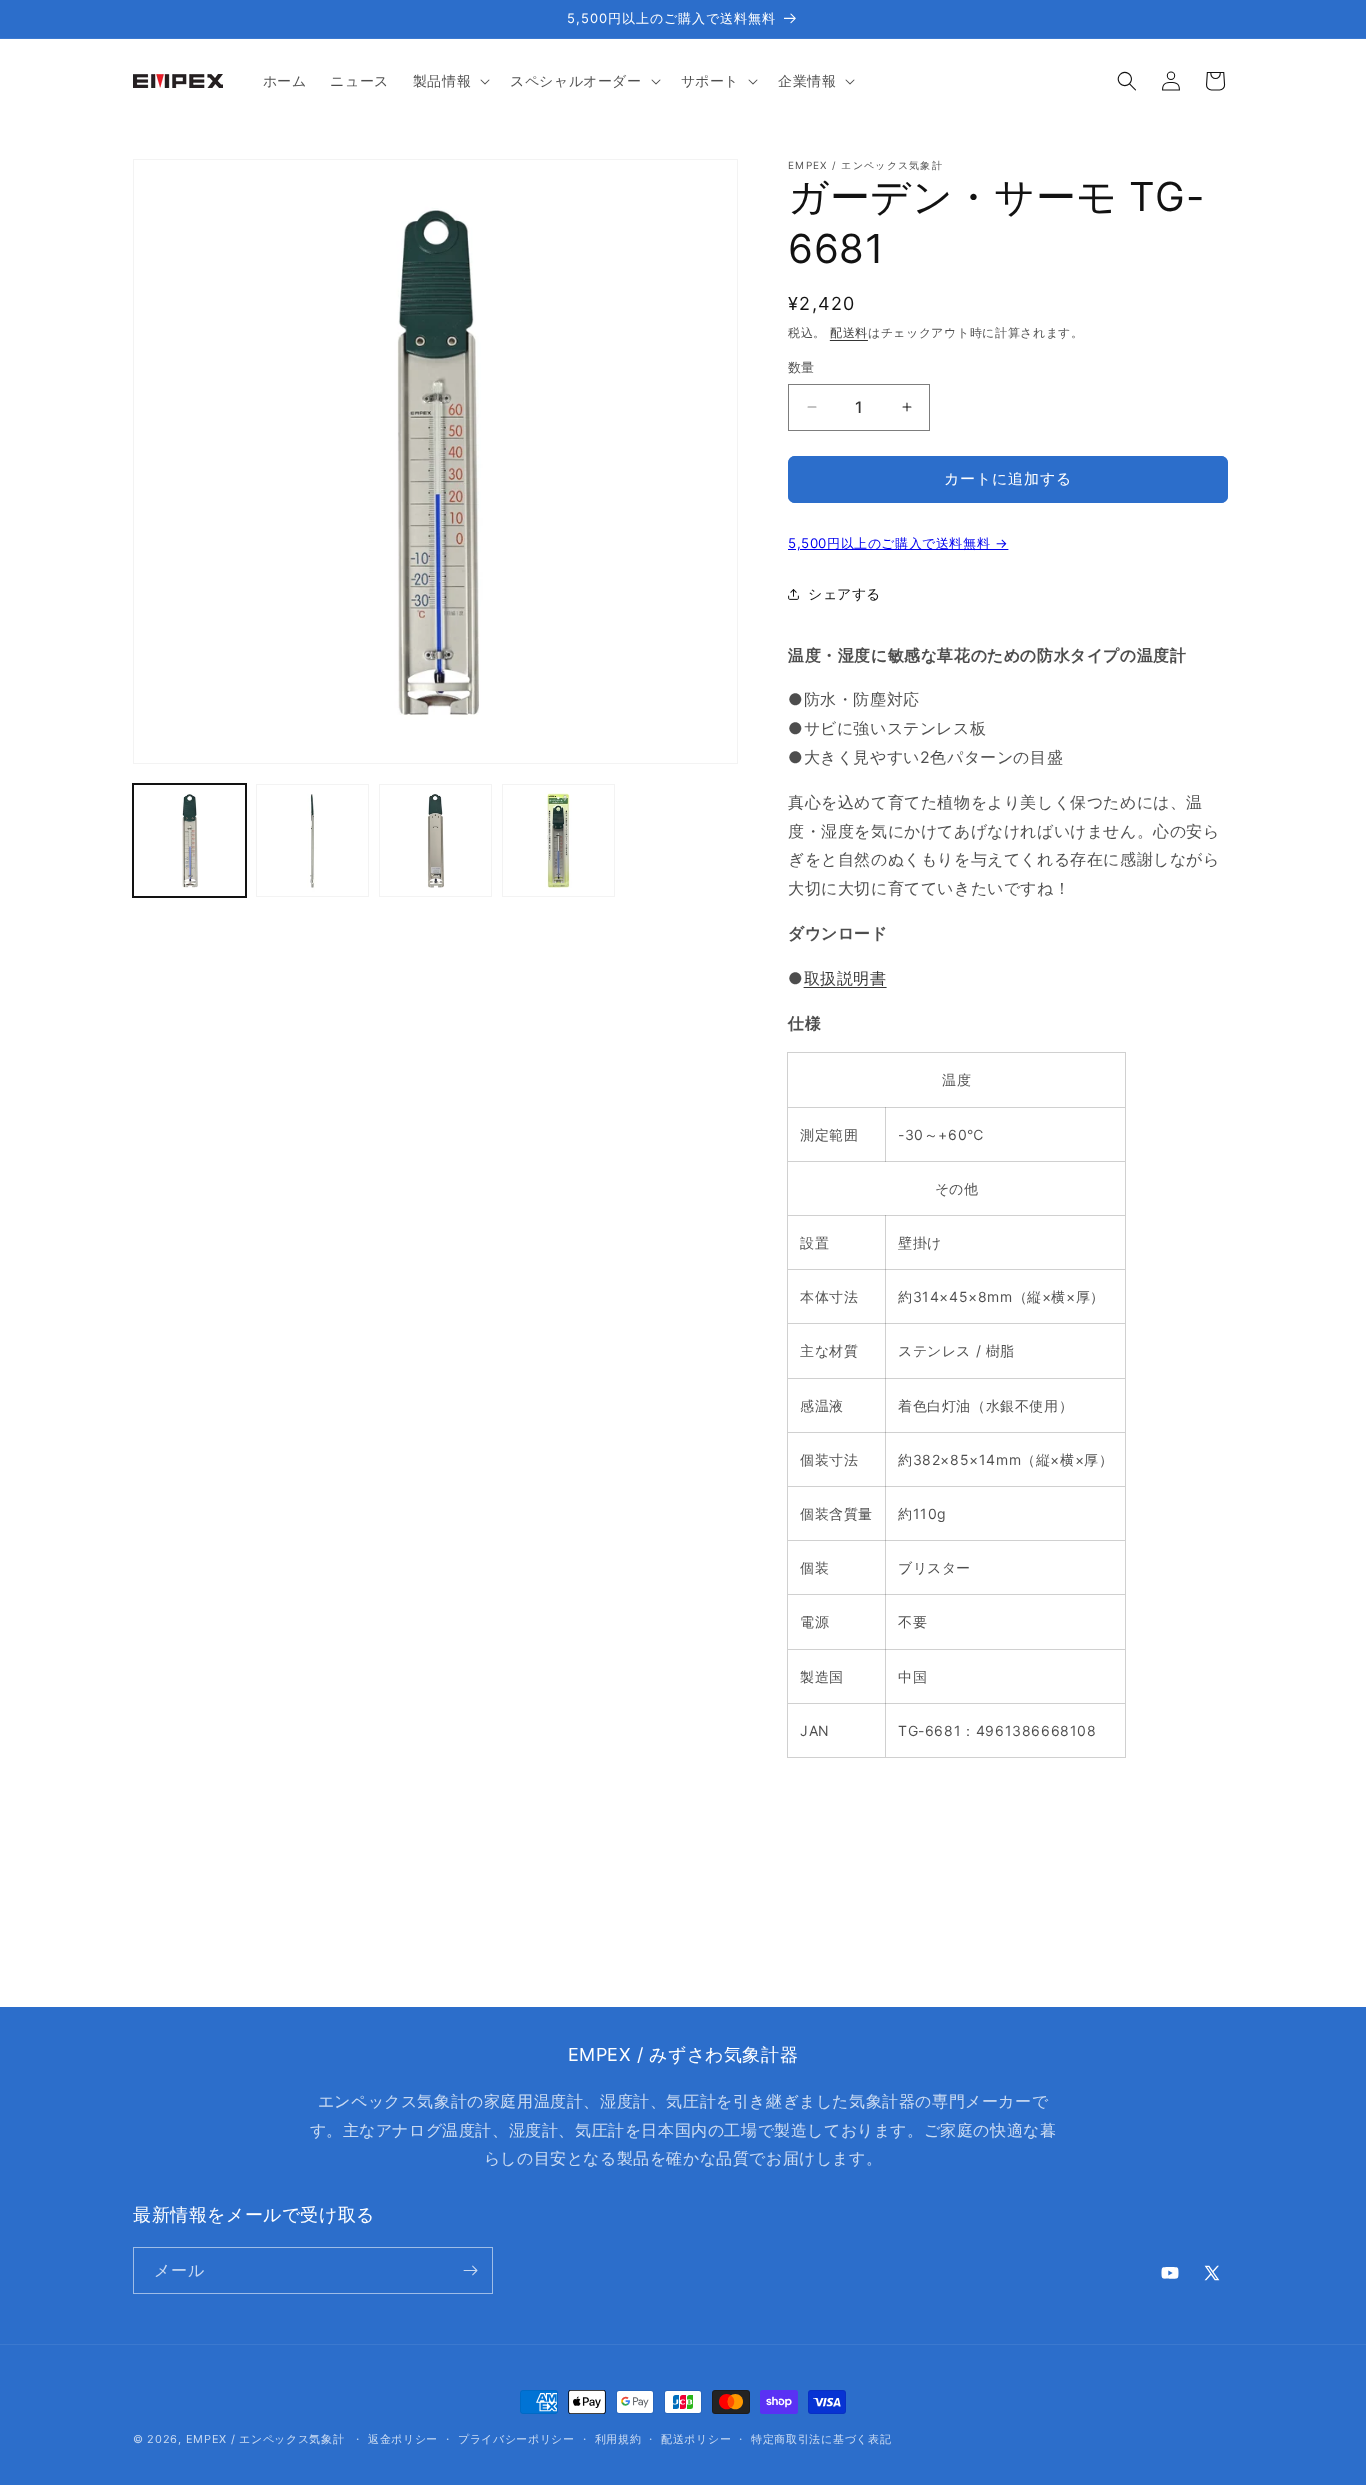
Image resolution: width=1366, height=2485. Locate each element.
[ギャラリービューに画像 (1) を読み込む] (189, 840)
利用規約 (618, 2439)
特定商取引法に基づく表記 (821, 2439)
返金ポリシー (403, 2439)
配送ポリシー (696, 2439)
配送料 (849, 332)
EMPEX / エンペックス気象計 (265, 2439)
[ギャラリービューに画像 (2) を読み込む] (312, 840)
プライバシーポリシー (516, 2439)
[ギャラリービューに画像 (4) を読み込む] (558, 840)
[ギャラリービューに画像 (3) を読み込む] (435, 840)
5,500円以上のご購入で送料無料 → (898, 543)
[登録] (470, 2270)
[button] (449, 81)
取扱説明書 (845, 978)
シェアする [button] (844, 593)
